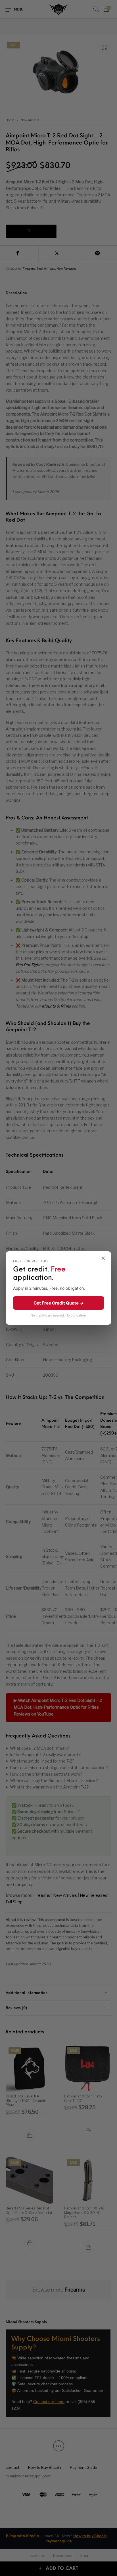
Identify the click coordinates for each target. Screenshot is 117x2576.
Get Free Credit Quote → (58, 1303)
